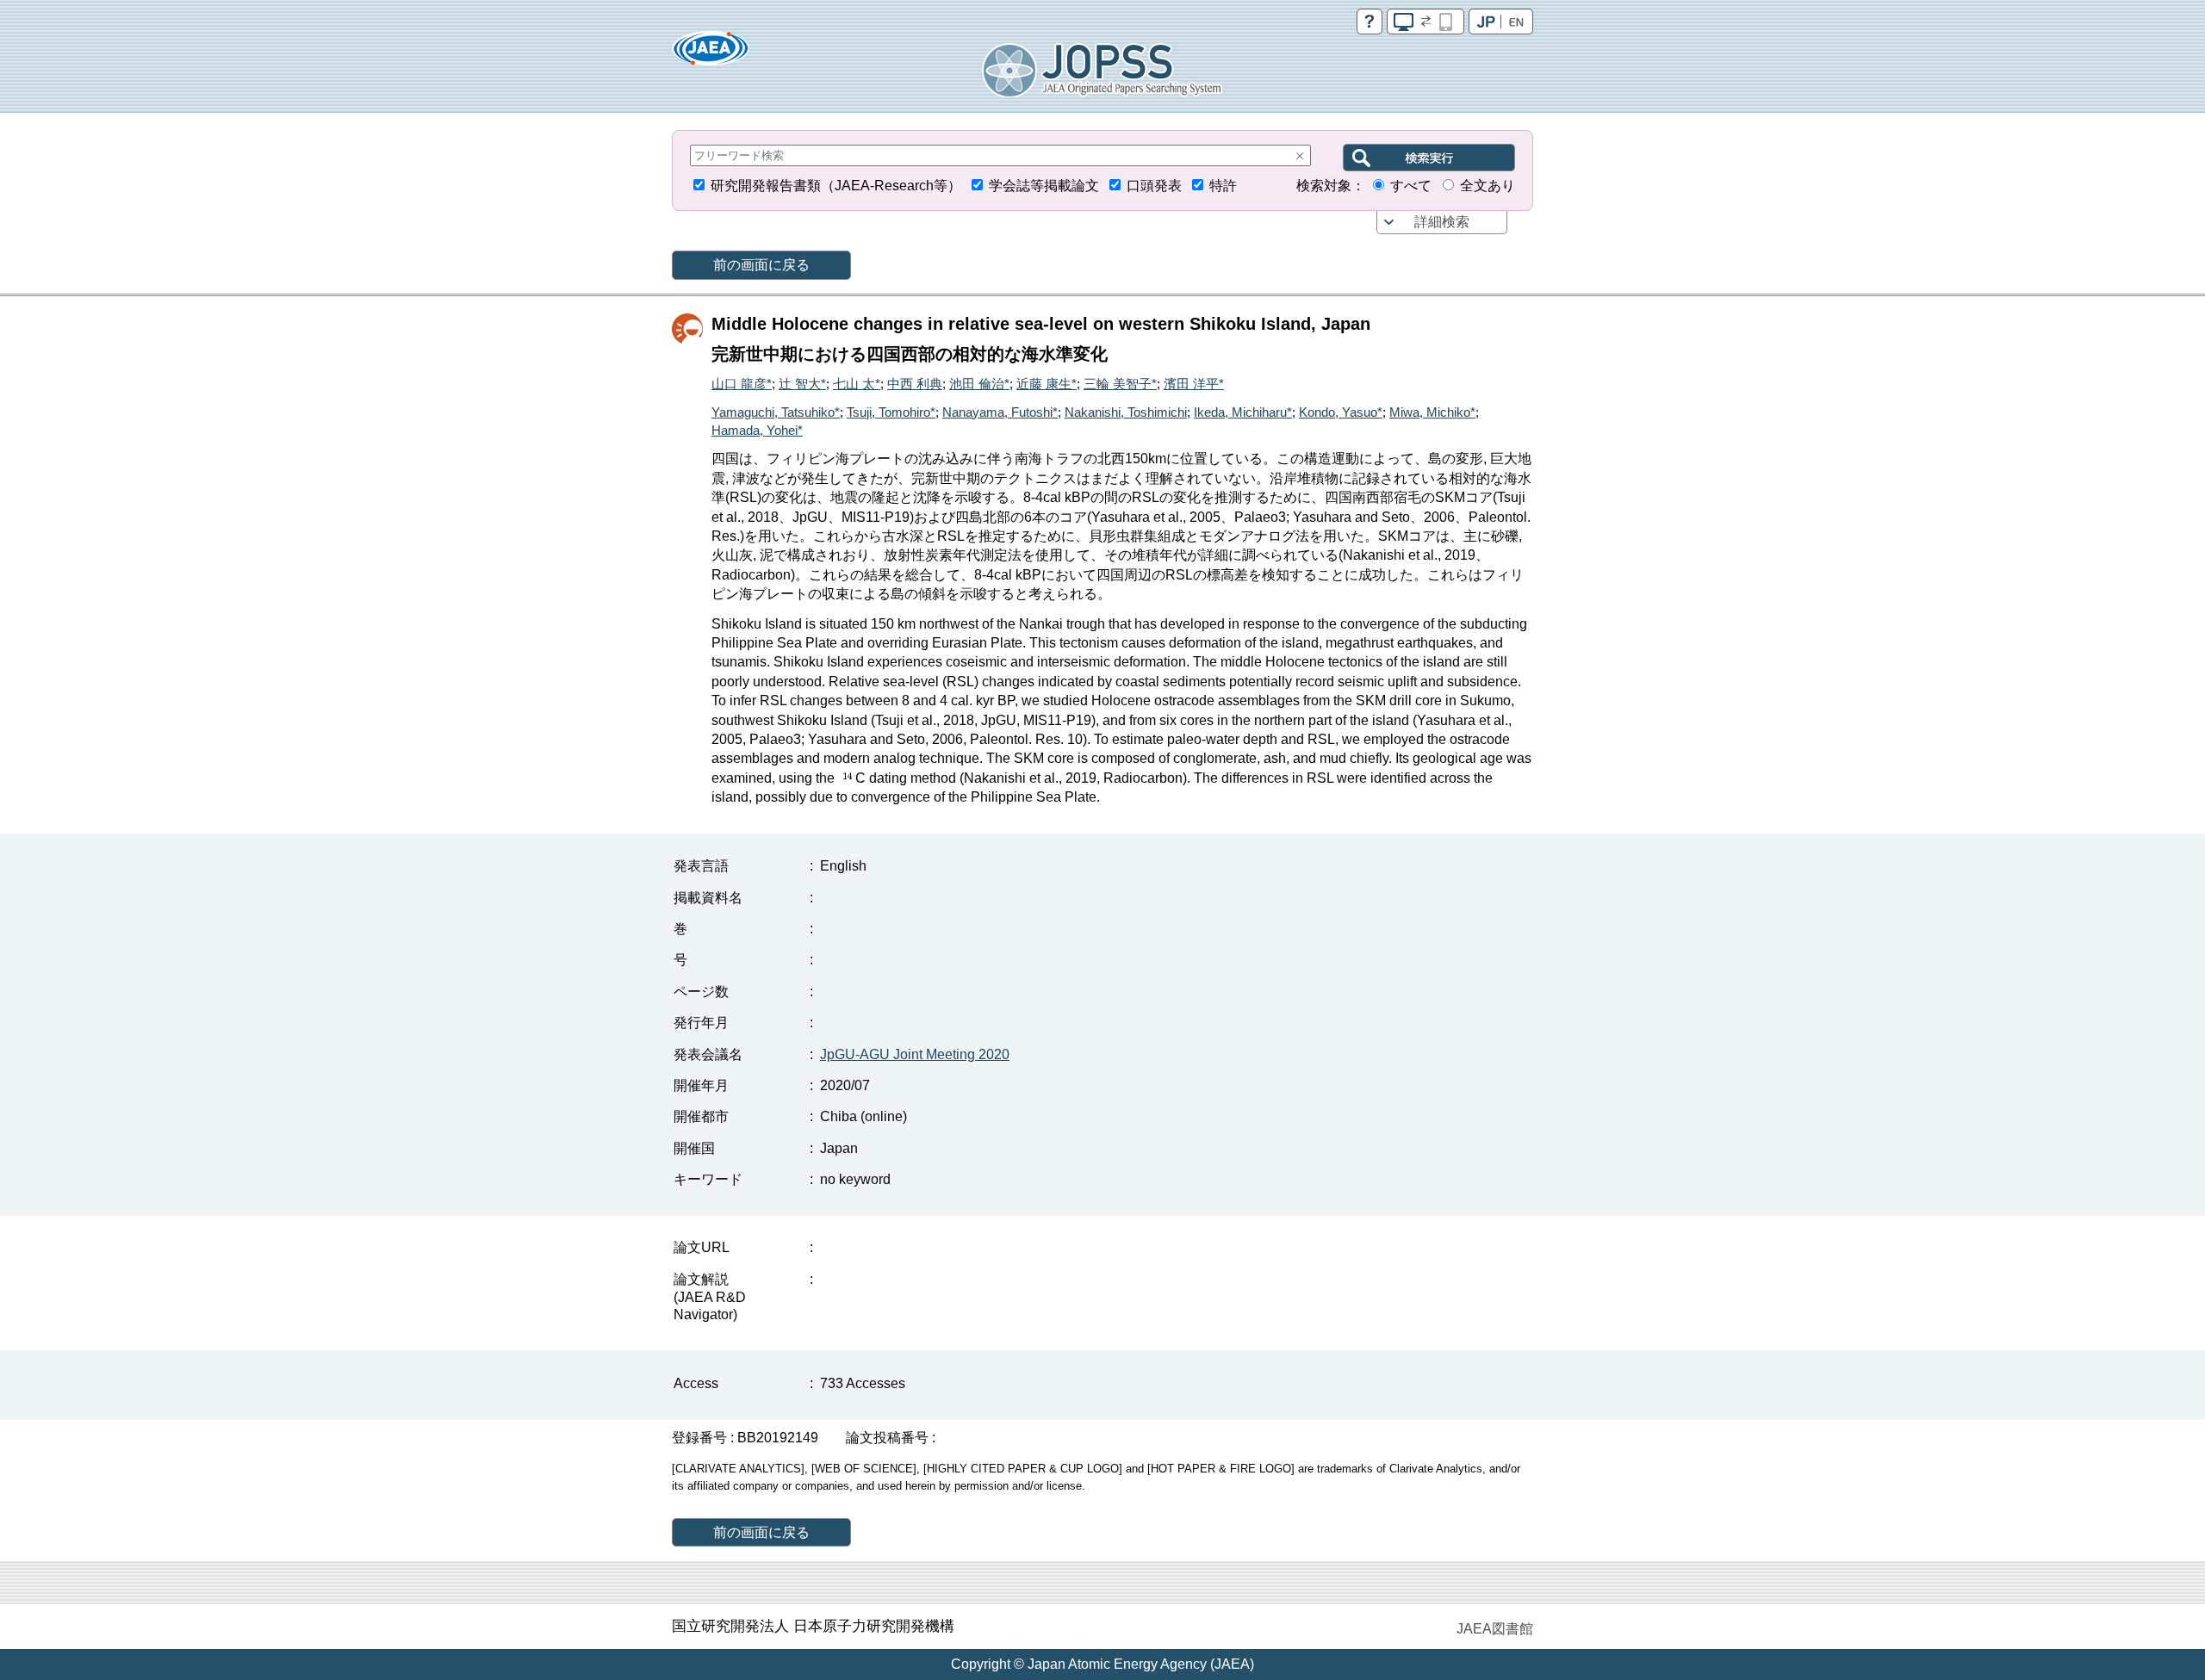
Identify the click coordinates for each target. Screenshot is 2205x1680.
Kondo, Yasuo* (1341, 412)
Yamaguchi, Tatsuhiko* (776, 412)
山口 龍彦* (742, 384)
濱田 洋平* (1194, 384)
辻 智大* (802, 384)
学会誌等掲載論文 (1044, 186)
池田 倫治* (979, 384)
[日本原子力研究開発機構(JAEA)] (711, 54)
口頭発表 (1154, 186)
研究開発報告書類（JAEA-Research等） (836, 186)
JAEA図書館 (1495, 1629)
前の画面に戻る (761, 265)
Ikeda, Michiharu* (1243, 412)
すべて (1411, 186)
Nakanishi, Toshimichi (1126, 412)
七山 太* (857, 384)
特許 (1223, 186)
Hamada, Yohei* (757, 430)
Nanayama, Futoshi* (1000, 412)
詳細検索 (1442, 222)
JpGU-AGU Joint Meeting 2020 (915, 1054)
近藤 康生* (1047, 384)
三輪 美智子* (1120, 384)
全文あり (1488, 186)
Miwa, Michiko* (1432, 412)
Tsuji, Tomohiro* (891, 412)
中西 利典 (915, 384)
